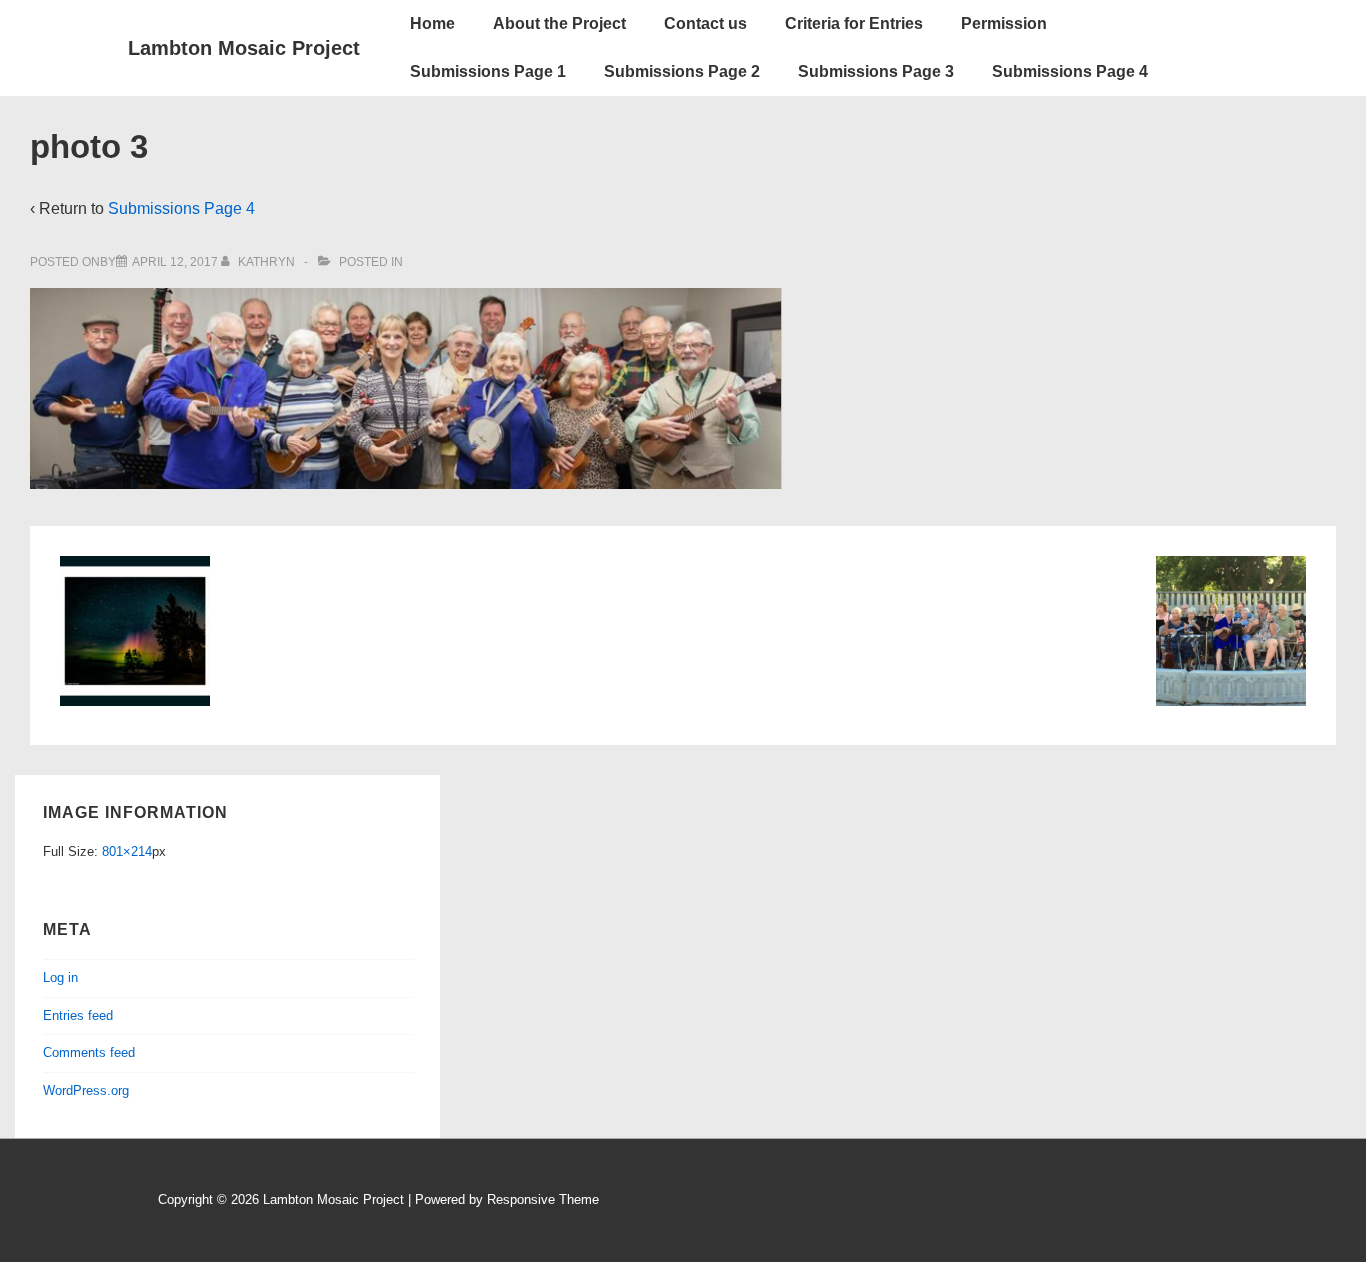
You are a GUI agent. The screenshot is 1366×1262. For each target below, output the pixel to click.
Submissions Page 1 (488, 71)
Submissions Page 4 (1070, 71)
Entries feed (78, 1015)
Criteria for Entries (854, 23)
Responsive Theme (543, 1199)
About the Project (559, 23)
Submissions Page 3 (876, 71)
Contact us (705, 23)
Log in (60, 977)
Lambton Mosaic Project (244, 48)
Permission (1004, 23)
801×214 (127, 851)
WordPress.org (86, 1090)
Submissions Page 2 (682, 71)
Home (432, 23)
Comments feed (89, 1052)
